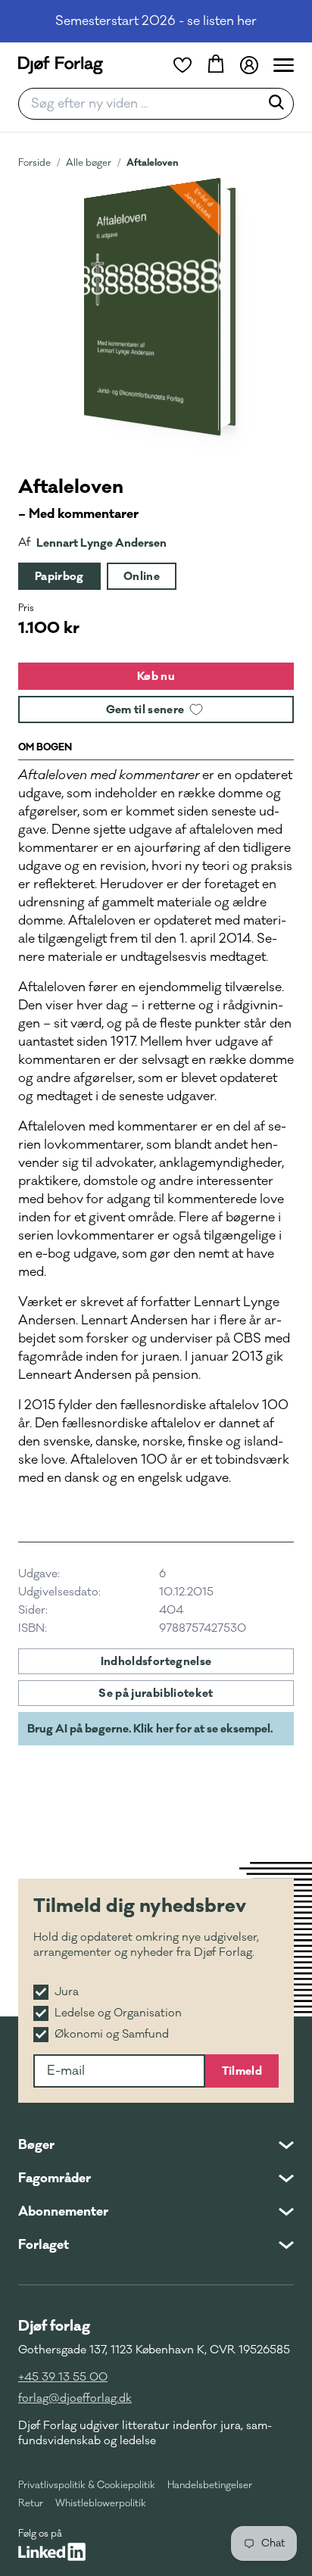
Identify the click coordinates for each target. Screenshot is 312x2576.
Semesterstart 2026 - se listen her (156, 21)
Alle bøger (89, 163)
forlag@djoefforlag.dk (75, 2398)
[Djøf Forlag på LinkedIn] (52, 2552)
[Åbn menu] (284, 65)
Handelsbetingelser (210, 2485)
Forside (34, 163)
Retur (31, 2503)
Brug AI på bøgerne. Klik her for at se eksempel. (150, 1729)
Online (142, 576)
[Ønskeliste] (183, 65)
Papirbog (59, 576)
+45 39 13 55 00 (63, 2377)
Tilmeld (242, 2071)
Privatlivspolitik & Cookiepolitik (87, 2485)
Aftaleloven (152, 162)
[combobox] (144, 104)
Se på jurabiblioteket (156, 1693)
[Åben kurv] (216, 65)
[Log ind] (249, 65)
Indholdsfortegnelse (156, 1661)
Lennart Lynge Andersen (101, 543)
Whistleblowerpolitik (101, 2503)
